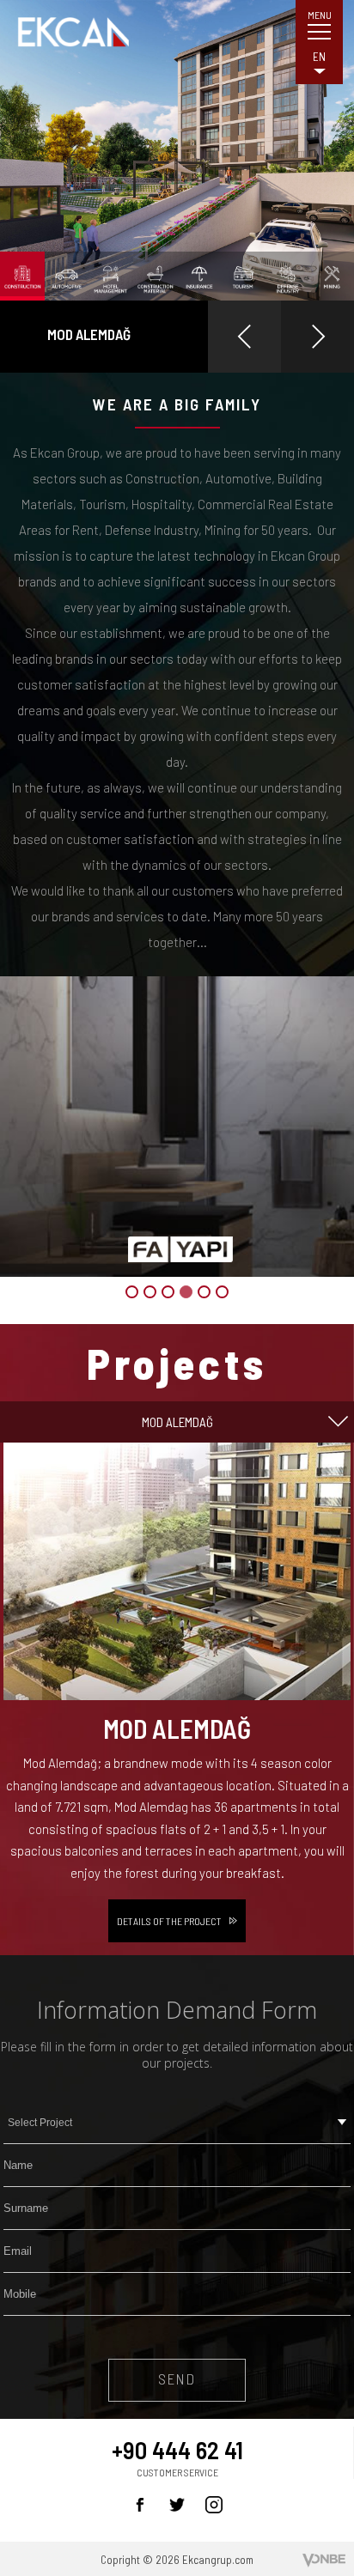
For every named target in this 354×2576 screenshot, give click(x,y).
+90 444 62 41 (177, 2450)
